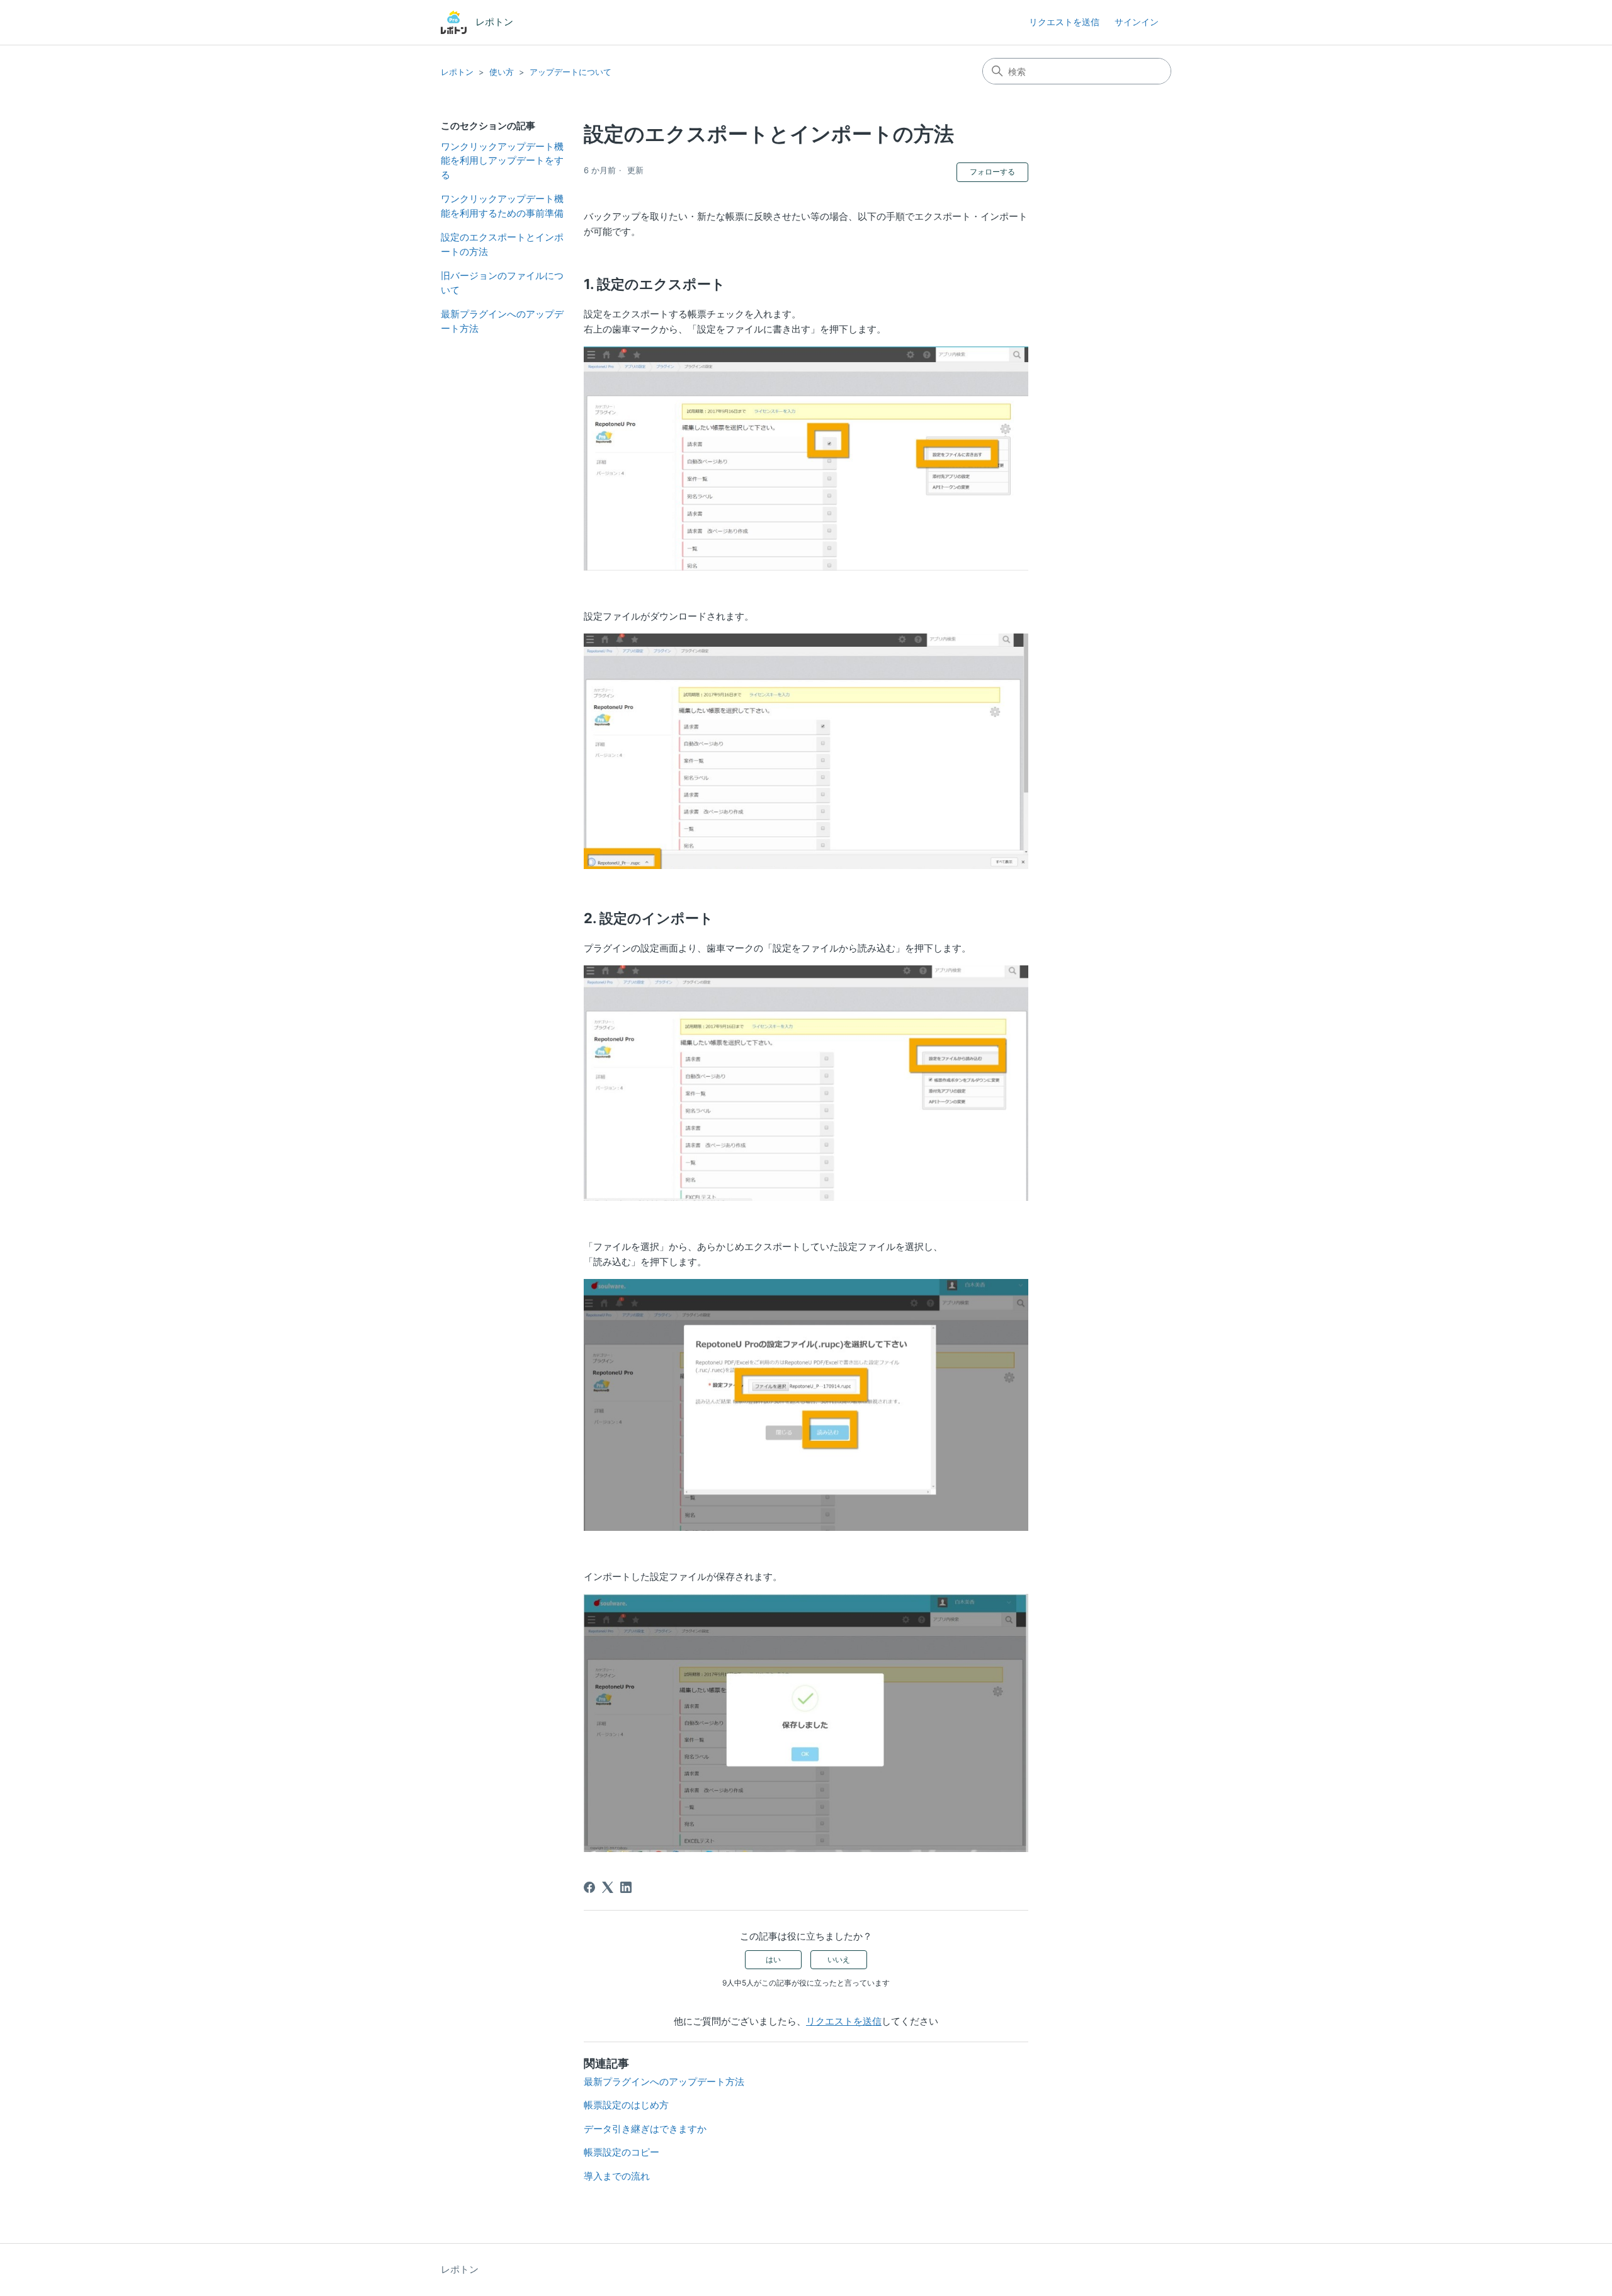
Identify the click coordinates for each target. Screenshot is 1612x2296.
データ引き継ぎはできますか (645, 2129)
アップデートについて (570, 72)
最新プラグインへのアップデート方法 (502, 321)
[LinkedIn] (626, 1887)
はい (773, 1959)
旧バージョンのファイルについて (502, 283)
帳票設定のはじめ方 (626, 2105)
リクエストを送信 (1064, 22)
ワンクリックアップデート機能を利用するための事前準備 (502, 206)
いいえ (839, 1959)
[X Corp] (608, 1887)
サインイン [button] (1137, 22)
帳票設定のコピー (622, 2152)
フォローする (992, 172)
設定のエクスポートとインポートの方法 (502, 244)
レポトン (457, 72)
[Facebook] (589, 1887)
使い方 (502, 72)
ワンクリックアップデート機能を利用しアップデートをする (502, 161)
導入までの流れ (617, 2176)
